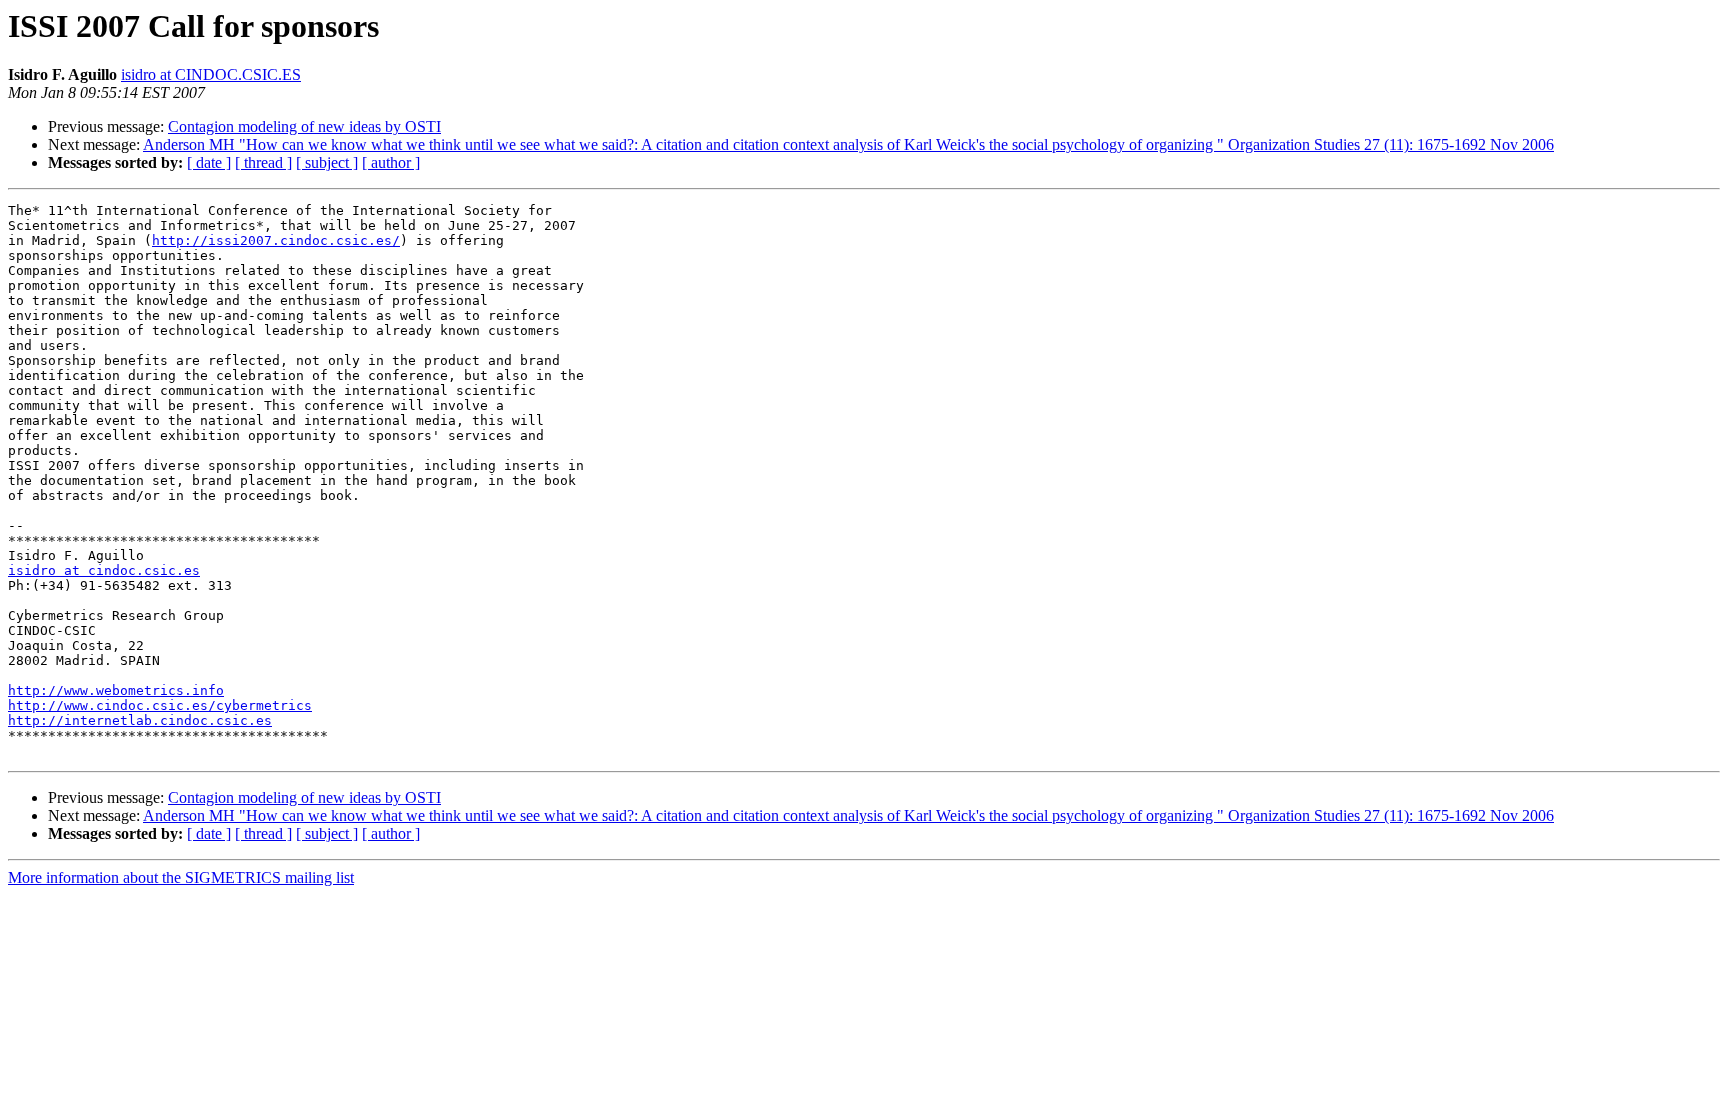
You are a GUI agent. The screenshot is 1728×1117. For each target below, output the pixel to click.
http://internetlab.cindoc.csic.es (140, 720)
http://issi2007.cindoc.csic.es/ (276, 240)
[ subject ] (327, 162)
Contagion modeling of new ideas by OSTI (304, 126)
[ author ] (391, 162)
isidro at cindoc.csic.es (104, 570)
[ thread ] (263, 162)
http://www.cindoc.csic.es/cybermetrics (160, 705)
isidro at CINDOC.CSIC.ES (211, 74)
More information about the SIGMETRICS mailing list (181, 877)
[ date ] (209, 162)
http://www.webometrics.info (116, 690)
